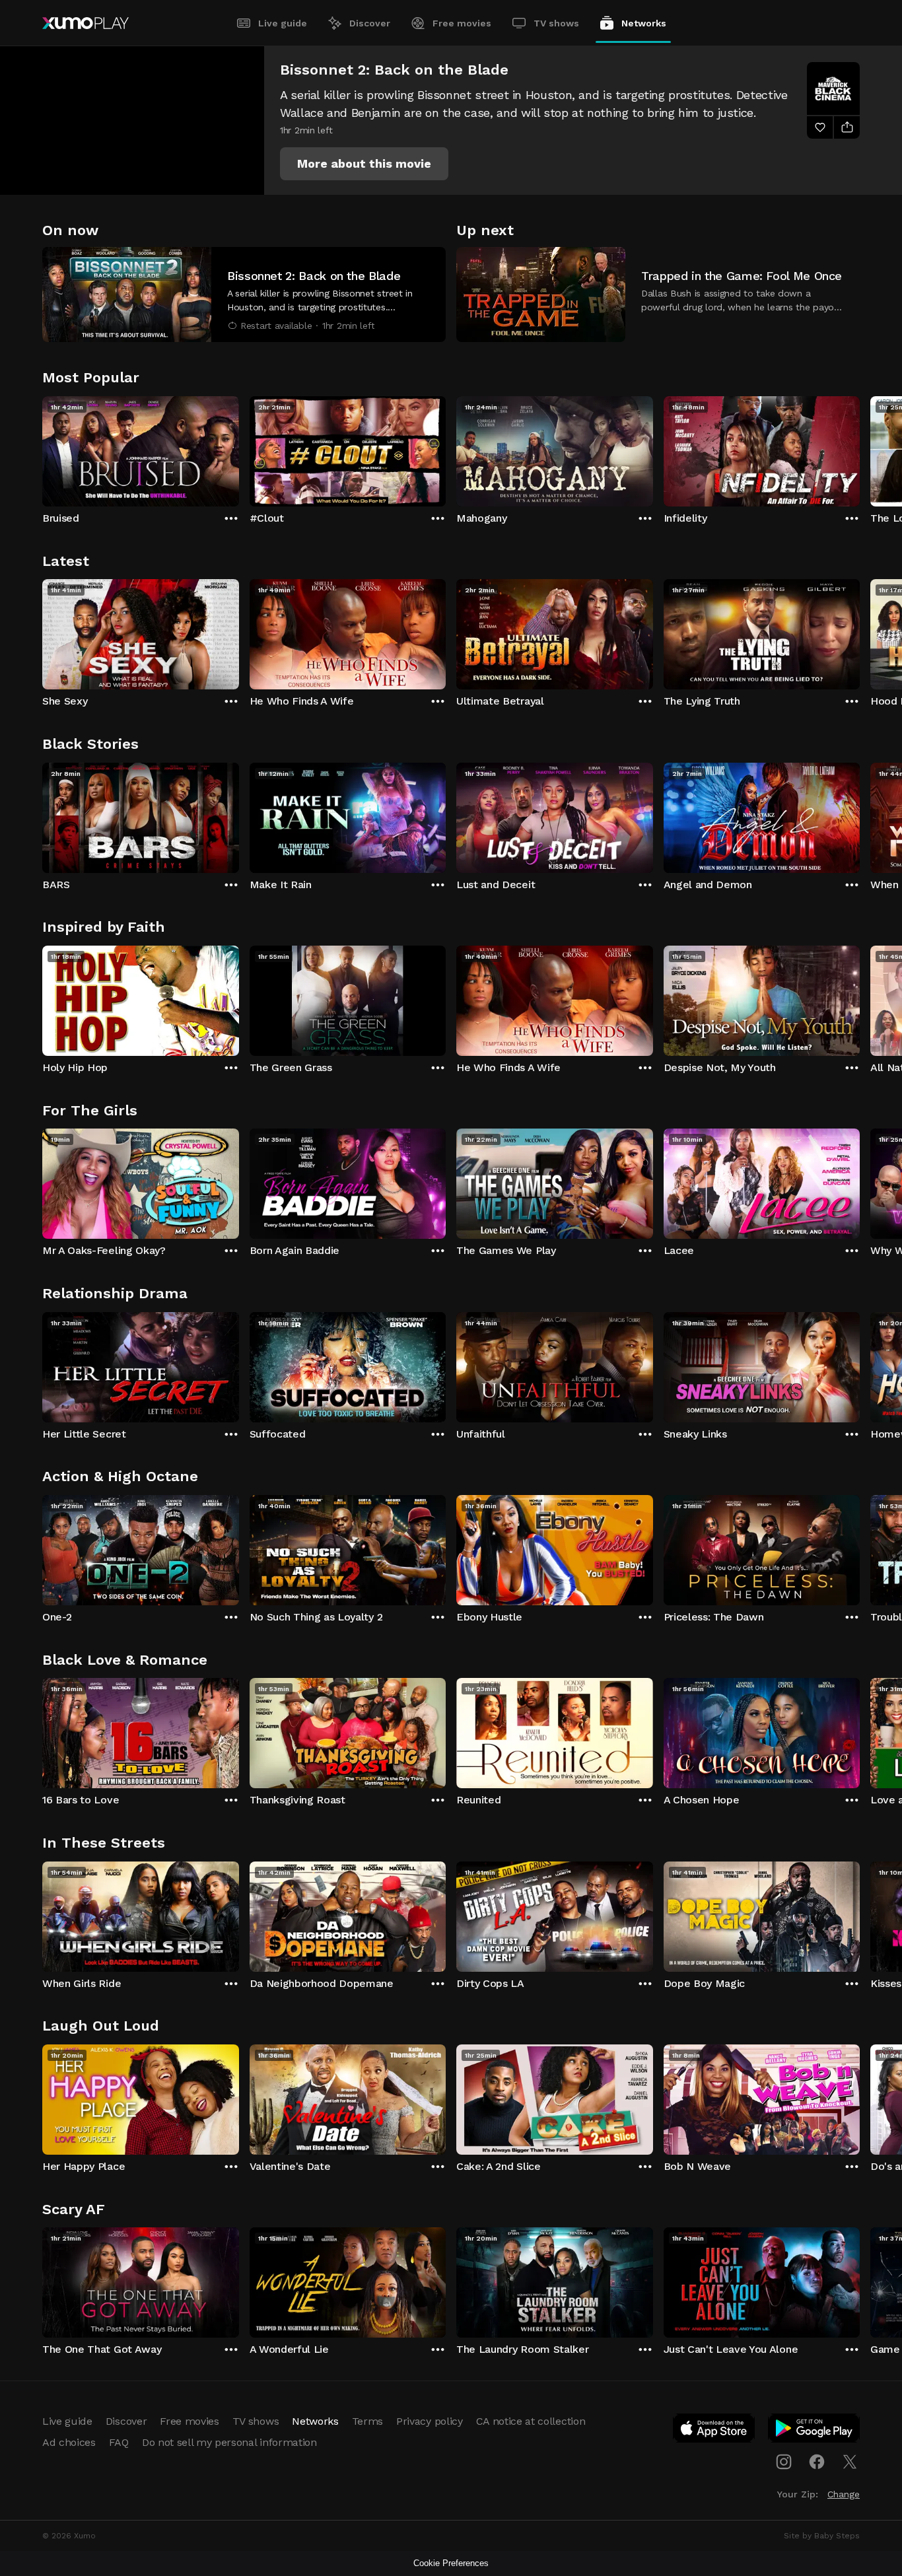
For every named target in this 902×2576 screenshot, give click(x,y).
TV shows (556, 23)
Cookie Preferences (451, 2563)
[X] (850, 2462)
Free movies (462, 23)
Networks (644, 23)
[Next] (860, 448)
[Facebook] (817, 2462)
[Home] (86, 23)
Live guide (283, 23)
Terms (367, 2421)
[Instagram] (784, 2462)
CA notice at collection (531, 2421)
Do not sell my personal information (229, 2442)
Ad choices (69, 2442)
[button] (364, 164)
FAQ (119, 2442)
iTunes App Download (714, 2431)
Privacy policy (430, 2421)
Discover (370, 23)
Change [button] (844, 2494)
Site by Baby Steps (822, 2536)
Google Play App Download (815, 2431)
